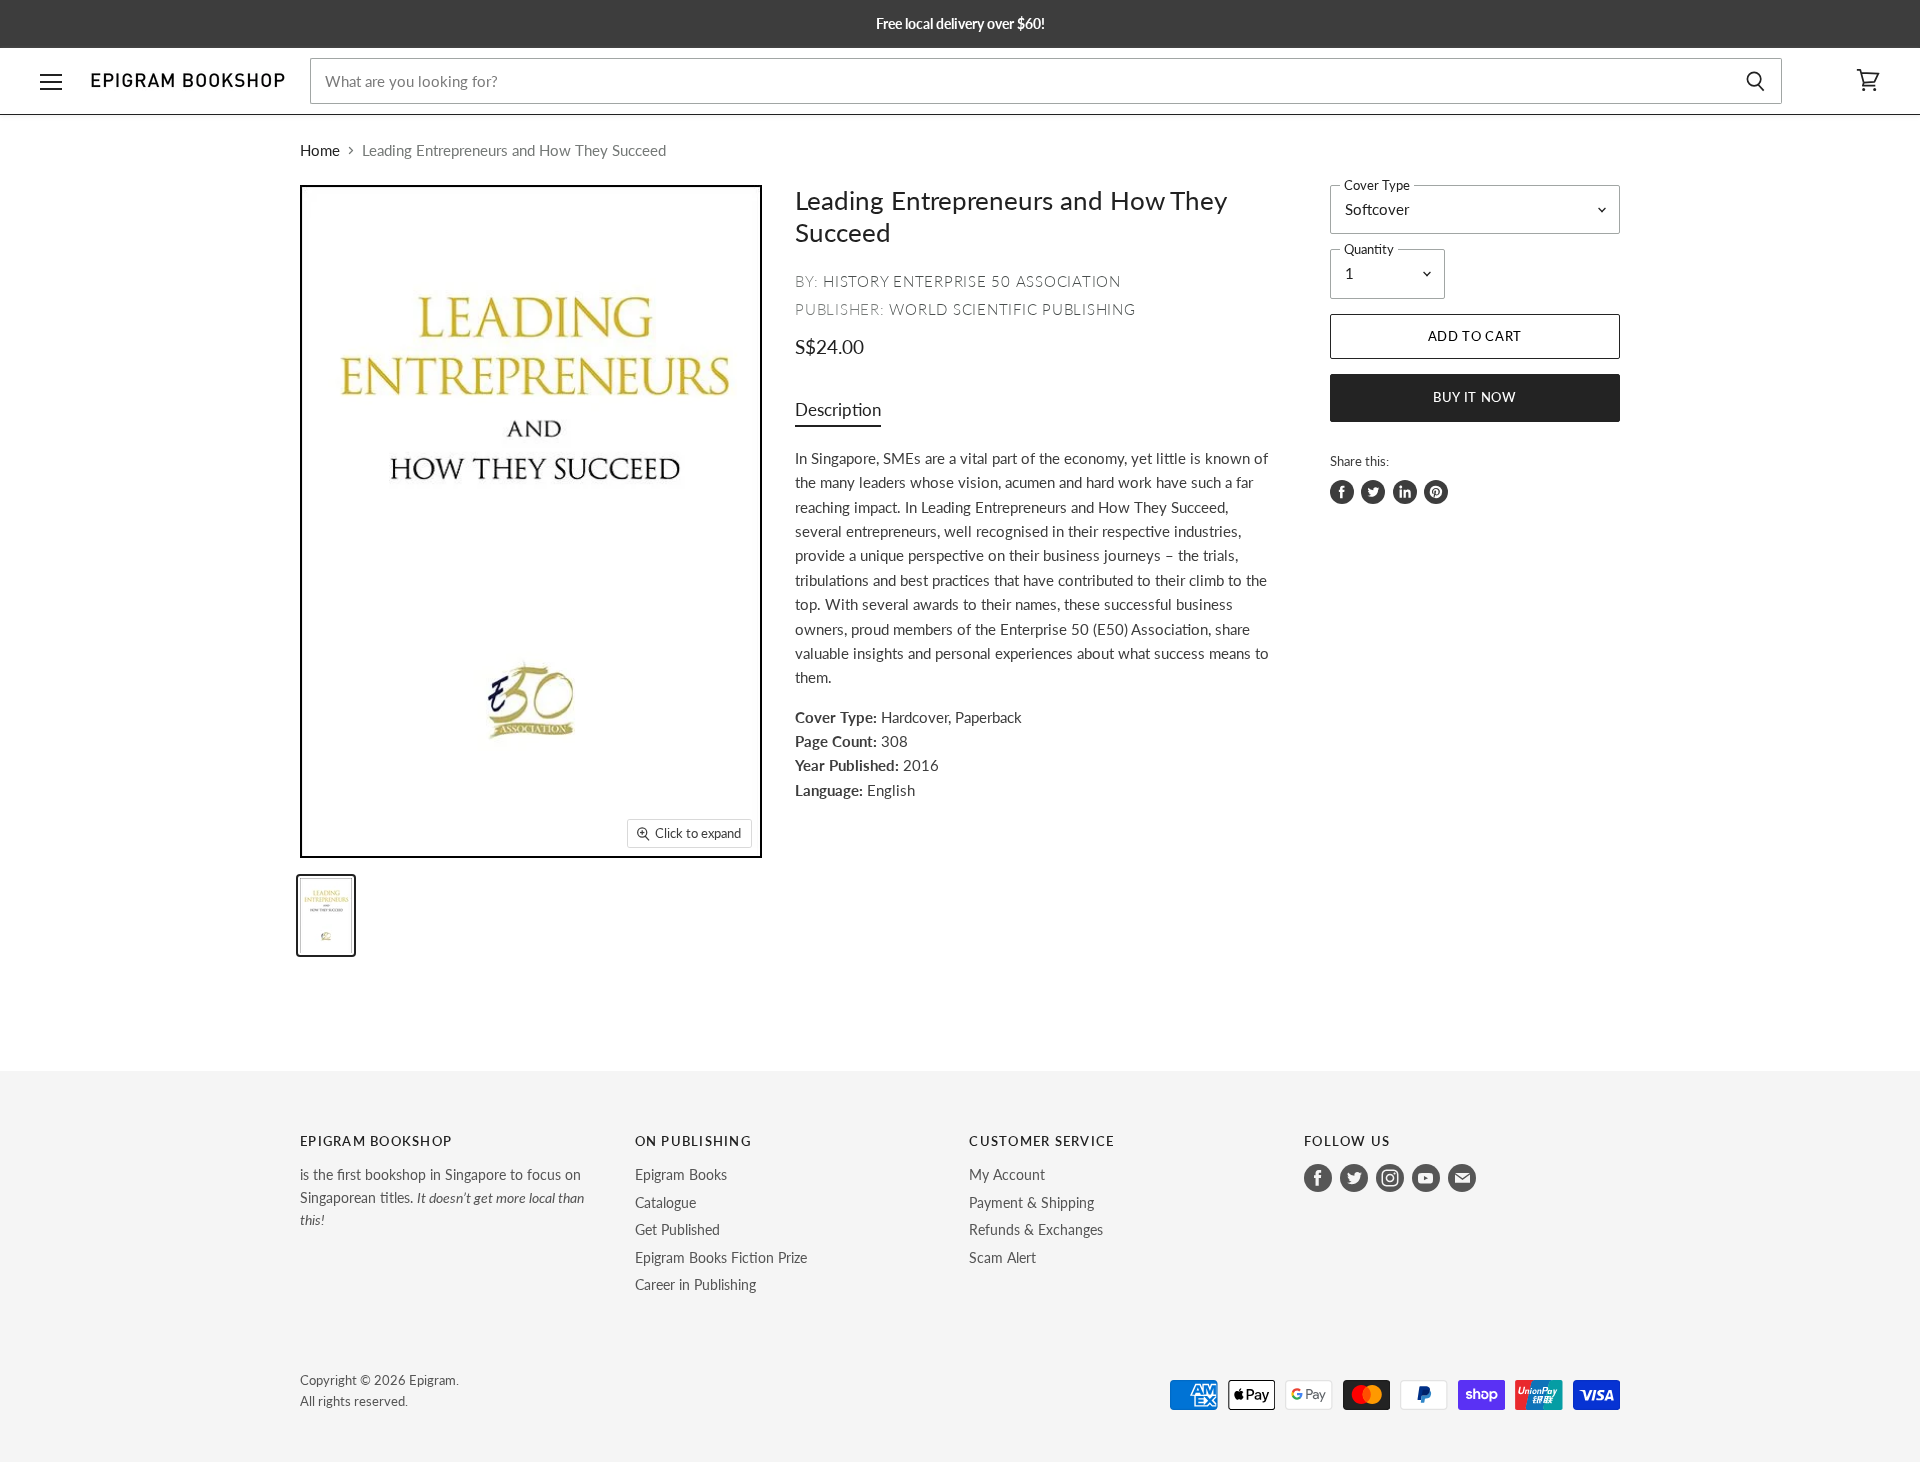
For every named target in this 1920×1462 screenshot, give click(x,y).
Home (320, 150)
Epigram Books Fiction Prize (721, 1257)
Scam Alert (1002, 1257)
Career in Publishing (695, 1284)
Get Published (677, 1229)
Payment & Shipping (1031, 1202)
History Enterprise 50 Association (972, 281)
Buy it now (1475, 397)
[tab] (838, 414)
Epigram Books (681, 1174)
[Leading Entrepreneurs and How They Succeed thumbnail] (326, 915)
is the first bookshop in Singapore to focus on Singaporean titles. (442, 1197)
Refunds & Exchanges (1036, 1229)
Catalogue (665, 1202)
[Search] (1755, 81)
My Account (1007, 1174)
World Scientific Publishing (1012, 309)
